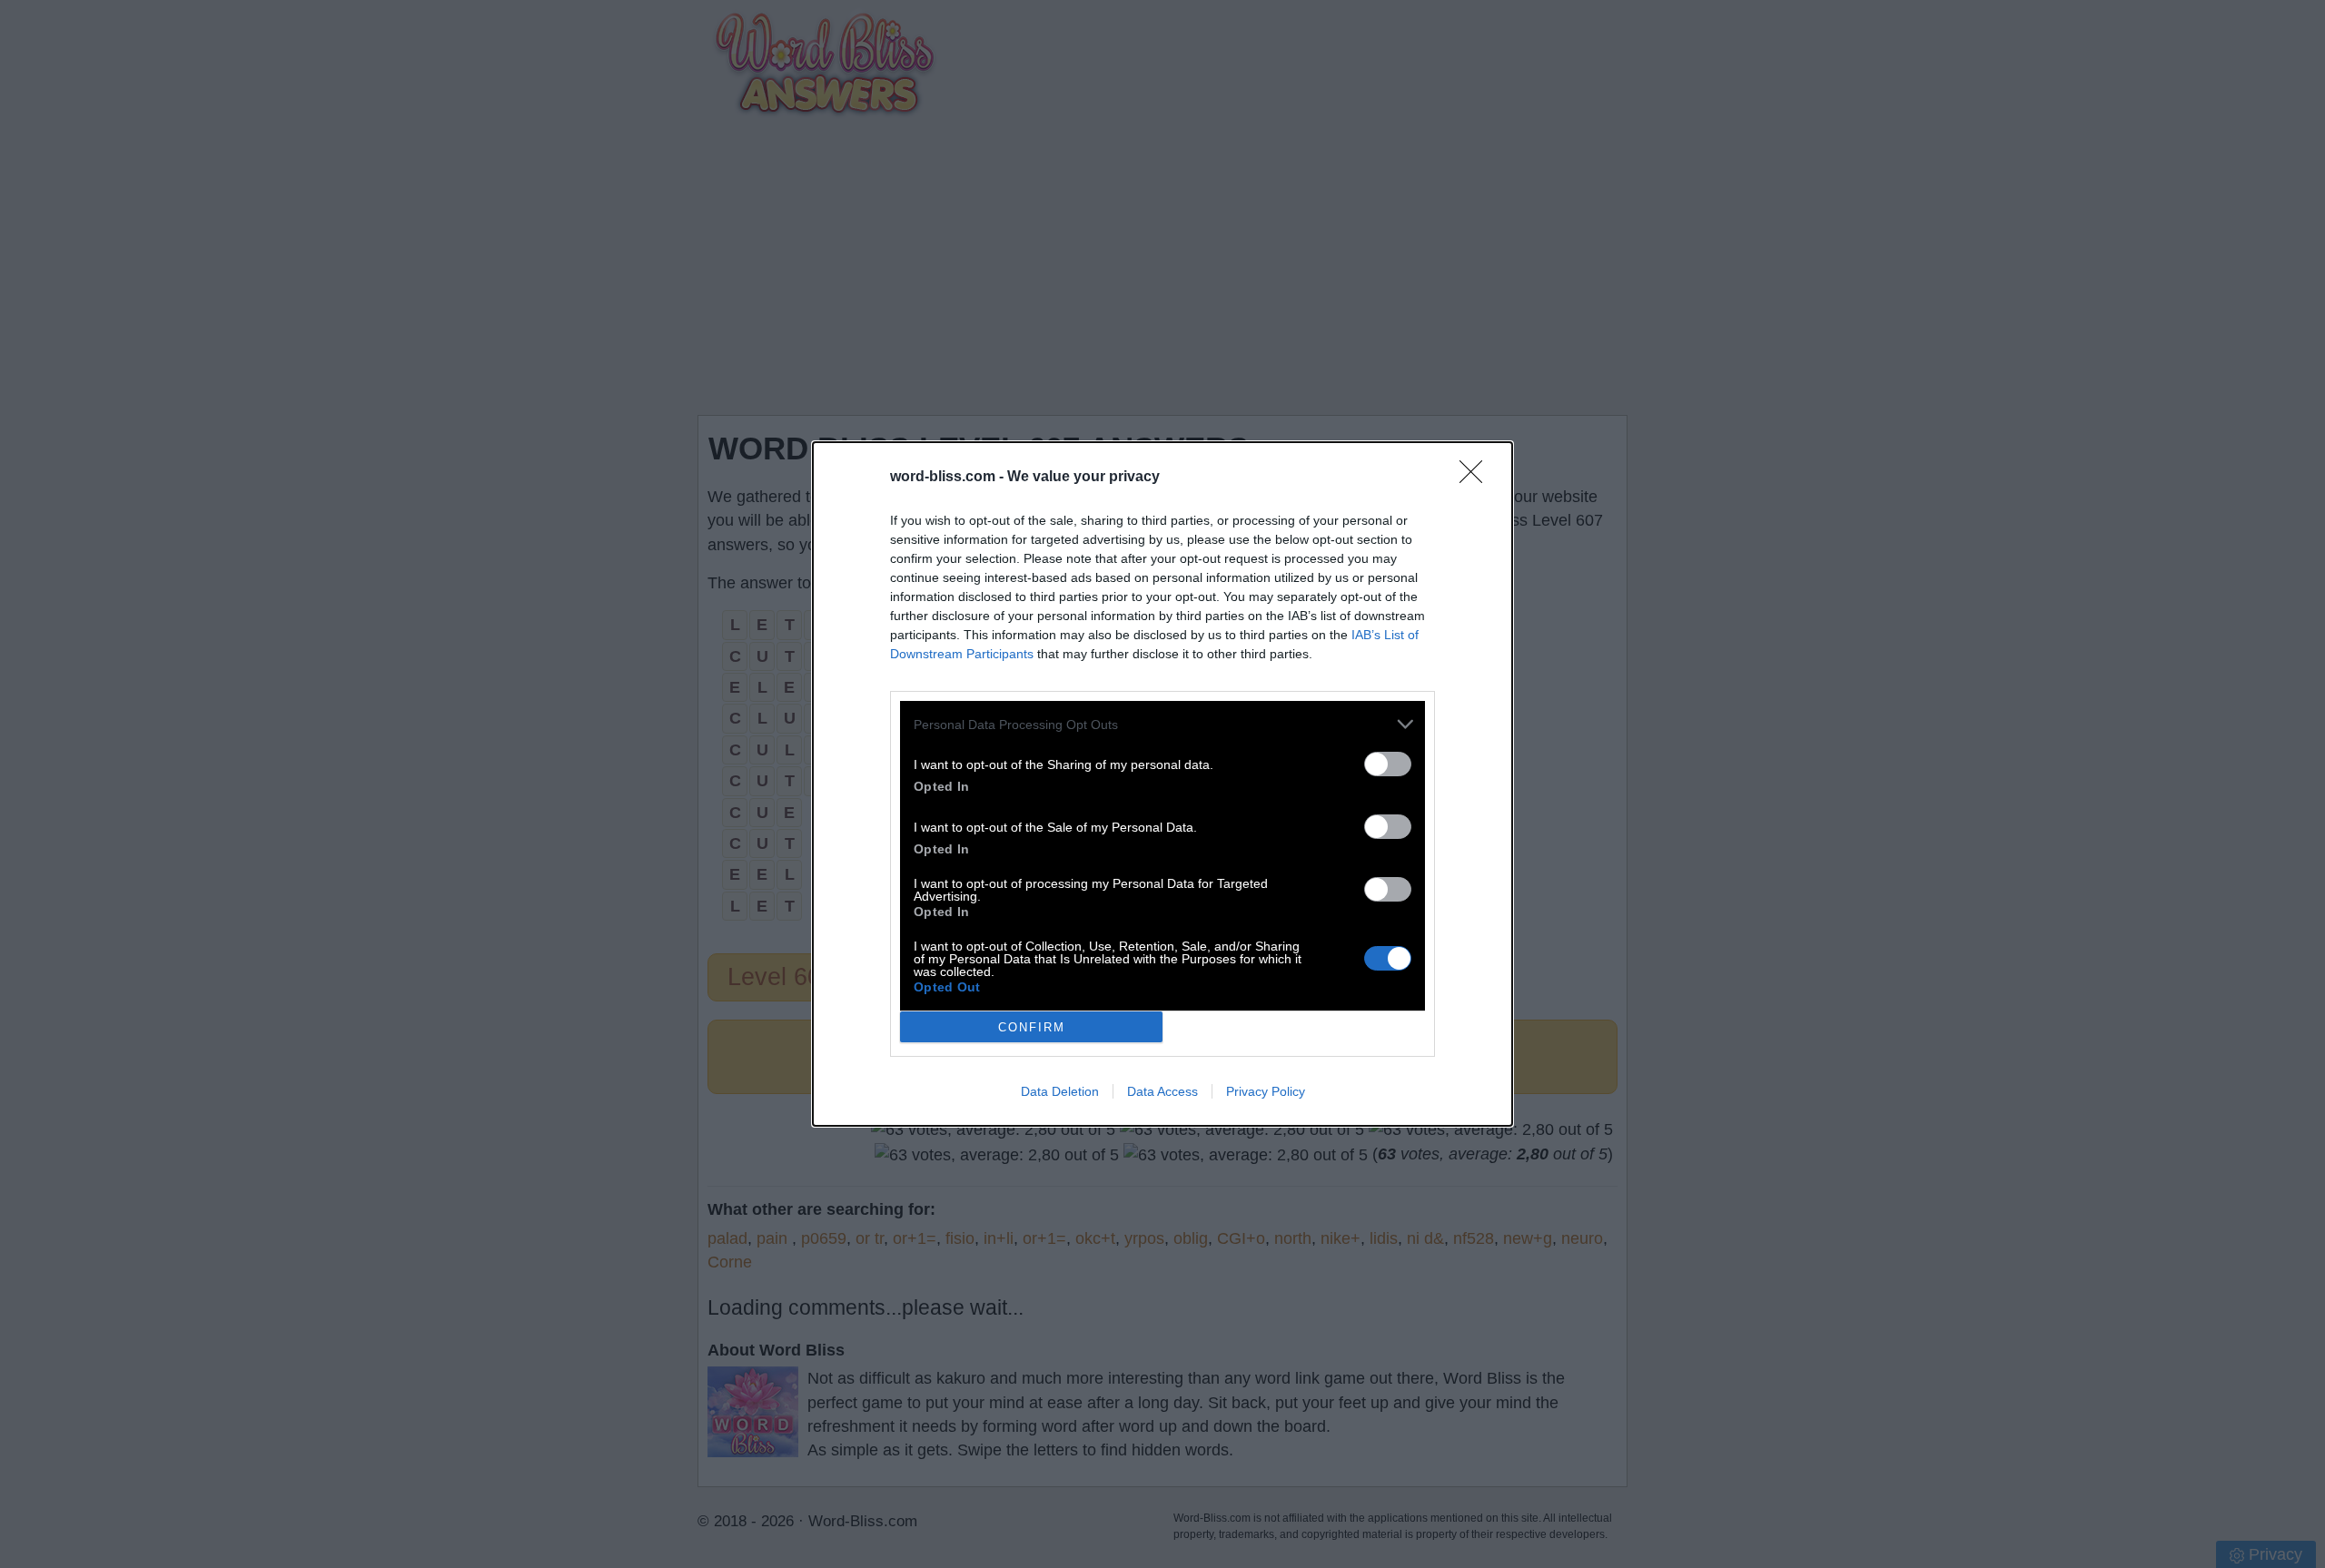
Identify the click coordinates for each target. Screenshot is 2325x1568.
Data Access (1162, 1091)
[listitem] (1162, 724)
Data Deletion (1060, 1091)
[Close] (1477, 478)
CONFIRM (1032, 1027)
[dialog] (1162, 784)
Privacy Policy (1266, 1091)
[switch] (1388, 764)
